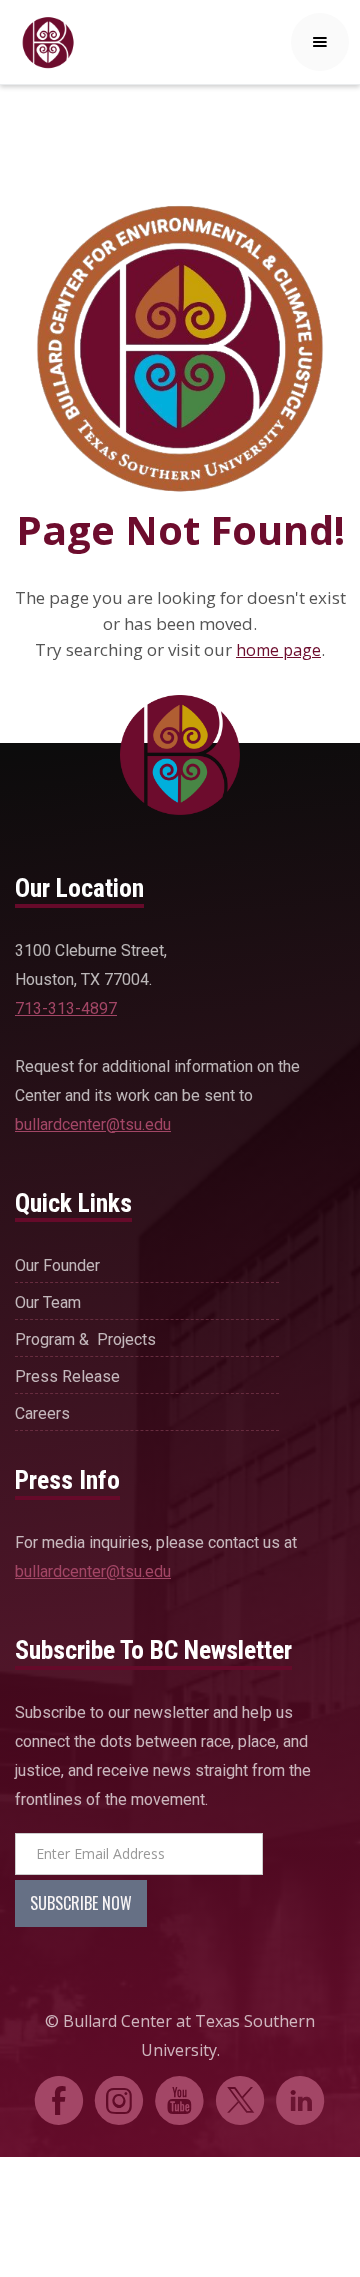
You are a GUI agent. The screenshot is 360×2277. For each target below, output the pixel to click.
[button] (320, 42)
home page (278, 650)
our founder (57, 1265)
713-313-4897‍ (66, 1008)
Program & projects (85, 1339)
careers (42, 1413)
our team (48, 1302)
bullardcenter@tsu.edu (93, 1124)
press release (67, 1376)
